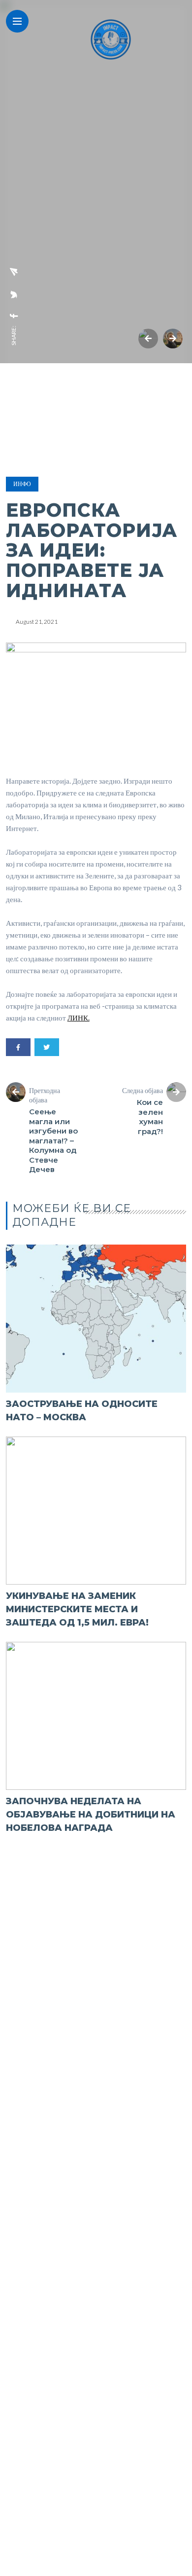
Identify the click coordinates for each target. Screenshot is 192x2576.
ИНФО (22, 484)
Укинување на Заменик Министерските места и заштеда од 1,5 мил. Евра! (77, 1609)
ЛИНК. (79, 1018)
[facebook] (14, 316)
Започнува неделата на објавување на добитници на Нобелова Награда (91, 1815)
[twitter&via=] (14, 295)
